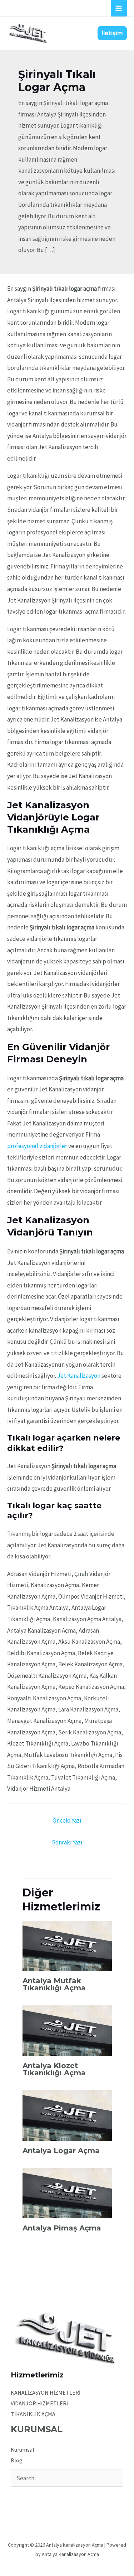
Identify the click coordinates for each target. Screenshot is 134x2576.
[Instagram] (35, 2496)
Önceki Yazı (67, 1820)
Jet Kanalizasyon (79, 1376)
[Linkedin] (54, 2496)
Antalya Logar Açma (61, 2151)
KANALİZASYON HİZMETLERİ (46, 2392)
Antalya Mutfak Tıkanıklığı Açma (54, 1984)
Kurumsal (23, 2449)
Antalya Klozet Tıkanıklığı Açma (54, 2069)
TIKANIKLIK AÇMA (33, 2414)
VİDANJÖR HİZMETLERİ (39, 2403)
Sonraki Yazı (67, 1842)
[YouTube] (44, 2496)
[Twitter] (25, 2496)
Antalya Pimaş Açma (62, 2228)
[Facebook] (16, 2496)
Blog (17, 2460)
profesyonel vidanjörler (37, 1146)
